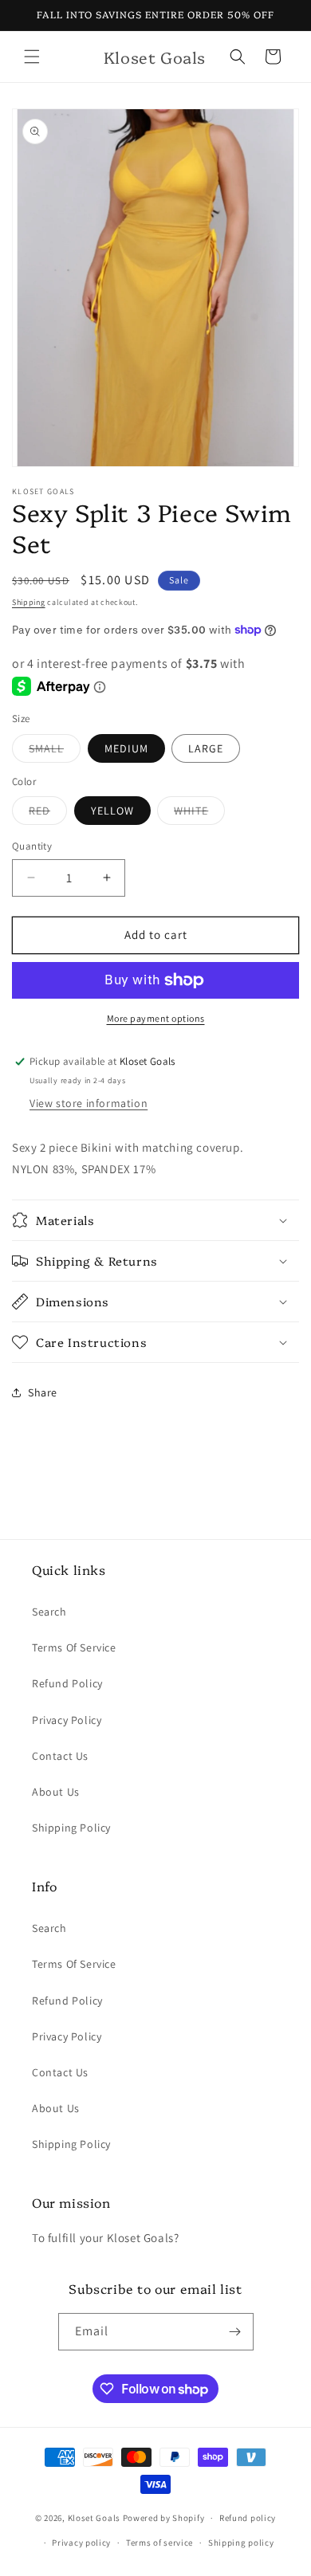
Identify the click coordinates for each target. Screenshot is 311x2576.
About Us (56, 1792)
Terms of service (159, 2543)
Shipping (29, 602)
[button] (32, 57)
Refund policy (248, 2518)
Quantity (32, 846)
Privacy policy (81, 2543)
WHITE (199, 814)
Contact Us (60, 1756)
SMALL (55, 752)
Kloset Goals (94, 2518)
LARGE (206, 748)
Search (49, 1612)
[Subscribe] (235, 2332)
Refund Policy (67, 1683)
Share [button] (43, 1392)
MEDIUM (126, 748)
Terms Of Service (74, 1647)
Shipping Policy (71, 1828)
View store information (89, 1103)
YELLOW (112, 811)
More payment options (156, 1018)
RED (48, 814)
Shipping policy (241, 2543)
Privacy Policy (67, 1720)
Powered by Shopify (164, 2518)
